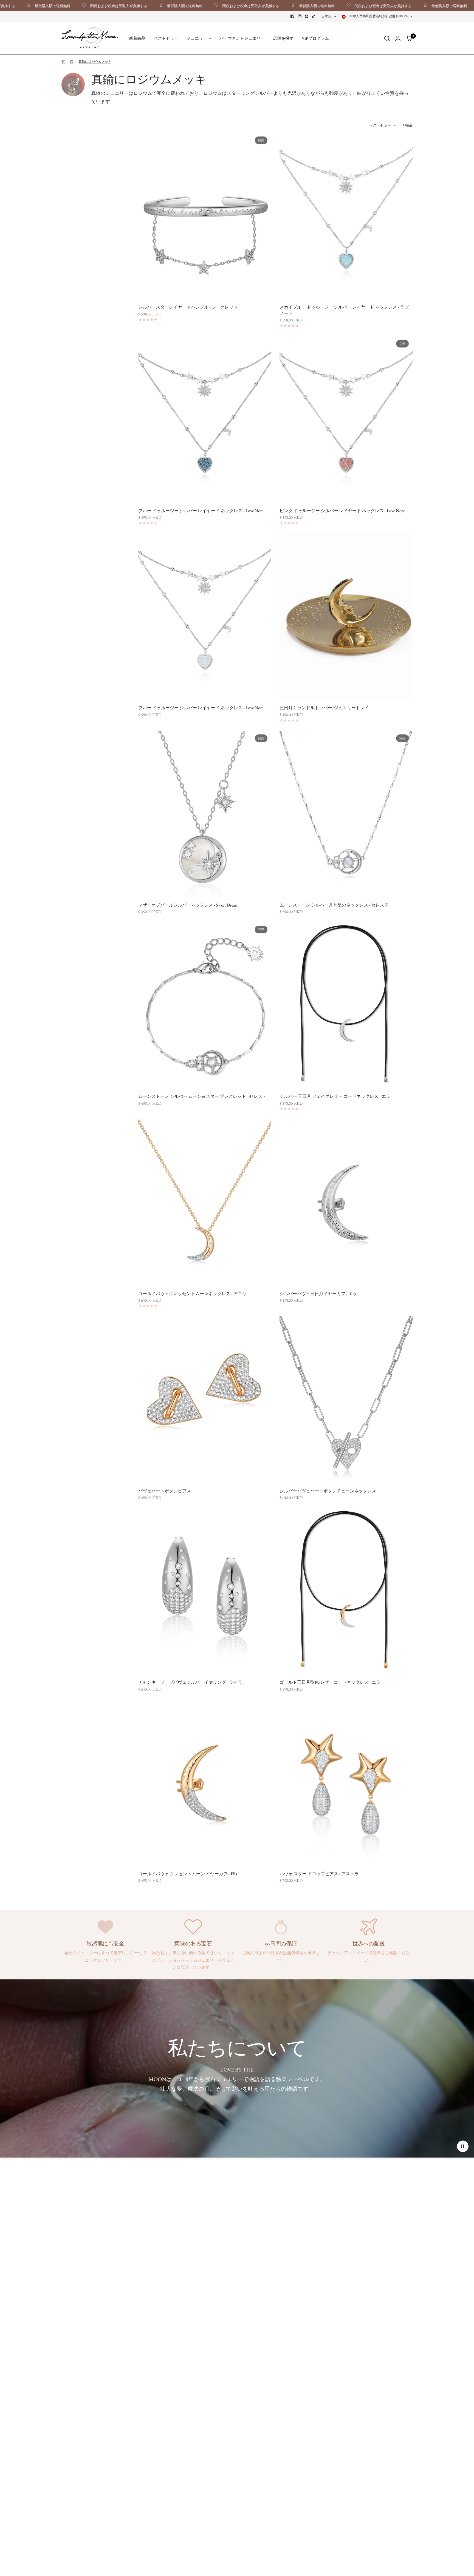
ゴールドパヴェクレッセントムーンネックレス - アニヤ (192, 1294)
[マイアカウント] (398, 38)
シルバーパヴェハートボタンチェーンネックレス (328, 1491)
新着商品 (137, 38)
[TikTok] (314, 16)
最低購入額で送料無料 (120, 6)
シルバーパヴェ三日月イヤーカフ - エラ (318, 1294)
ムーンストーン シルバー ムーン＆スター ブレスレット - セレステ (202, 1096)
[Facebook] (292, 16)
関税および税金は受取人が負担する (54, 6)
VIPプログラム (315, 38)
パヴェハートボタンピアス (165, 1491)
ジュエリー (197, 38)
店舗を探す (283, 38)
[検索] (387, 38)
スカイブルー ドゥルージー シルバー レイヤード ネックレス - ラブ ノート (344, 310)
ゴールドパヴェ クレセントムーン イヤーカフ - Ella (188, 1874)
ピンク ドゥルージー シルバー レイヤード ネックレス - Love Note (342, 511)
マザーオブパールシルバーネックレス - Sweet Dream (188, 905)
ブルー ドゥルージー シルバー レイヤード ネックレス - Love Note (201, 511)
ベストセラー (166, 38)
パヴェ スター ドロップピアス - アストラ (319, 1874)
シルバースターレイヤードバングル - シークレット (188, 307)
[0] (408, 38)
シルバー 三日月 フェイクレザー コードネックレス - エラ (335, 1096)
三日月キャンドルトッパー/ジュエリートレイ (324, 708)
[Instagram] (300, 16)
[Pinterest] (307, 16)
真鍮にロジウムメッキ (95, 62)
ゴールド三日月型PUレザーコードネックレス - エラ (330, 1682)
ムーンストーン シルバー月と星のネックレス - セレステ (334, 905)
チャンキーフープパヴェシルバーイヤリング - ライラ (190, 1682)
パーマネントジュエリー (242, 38)
